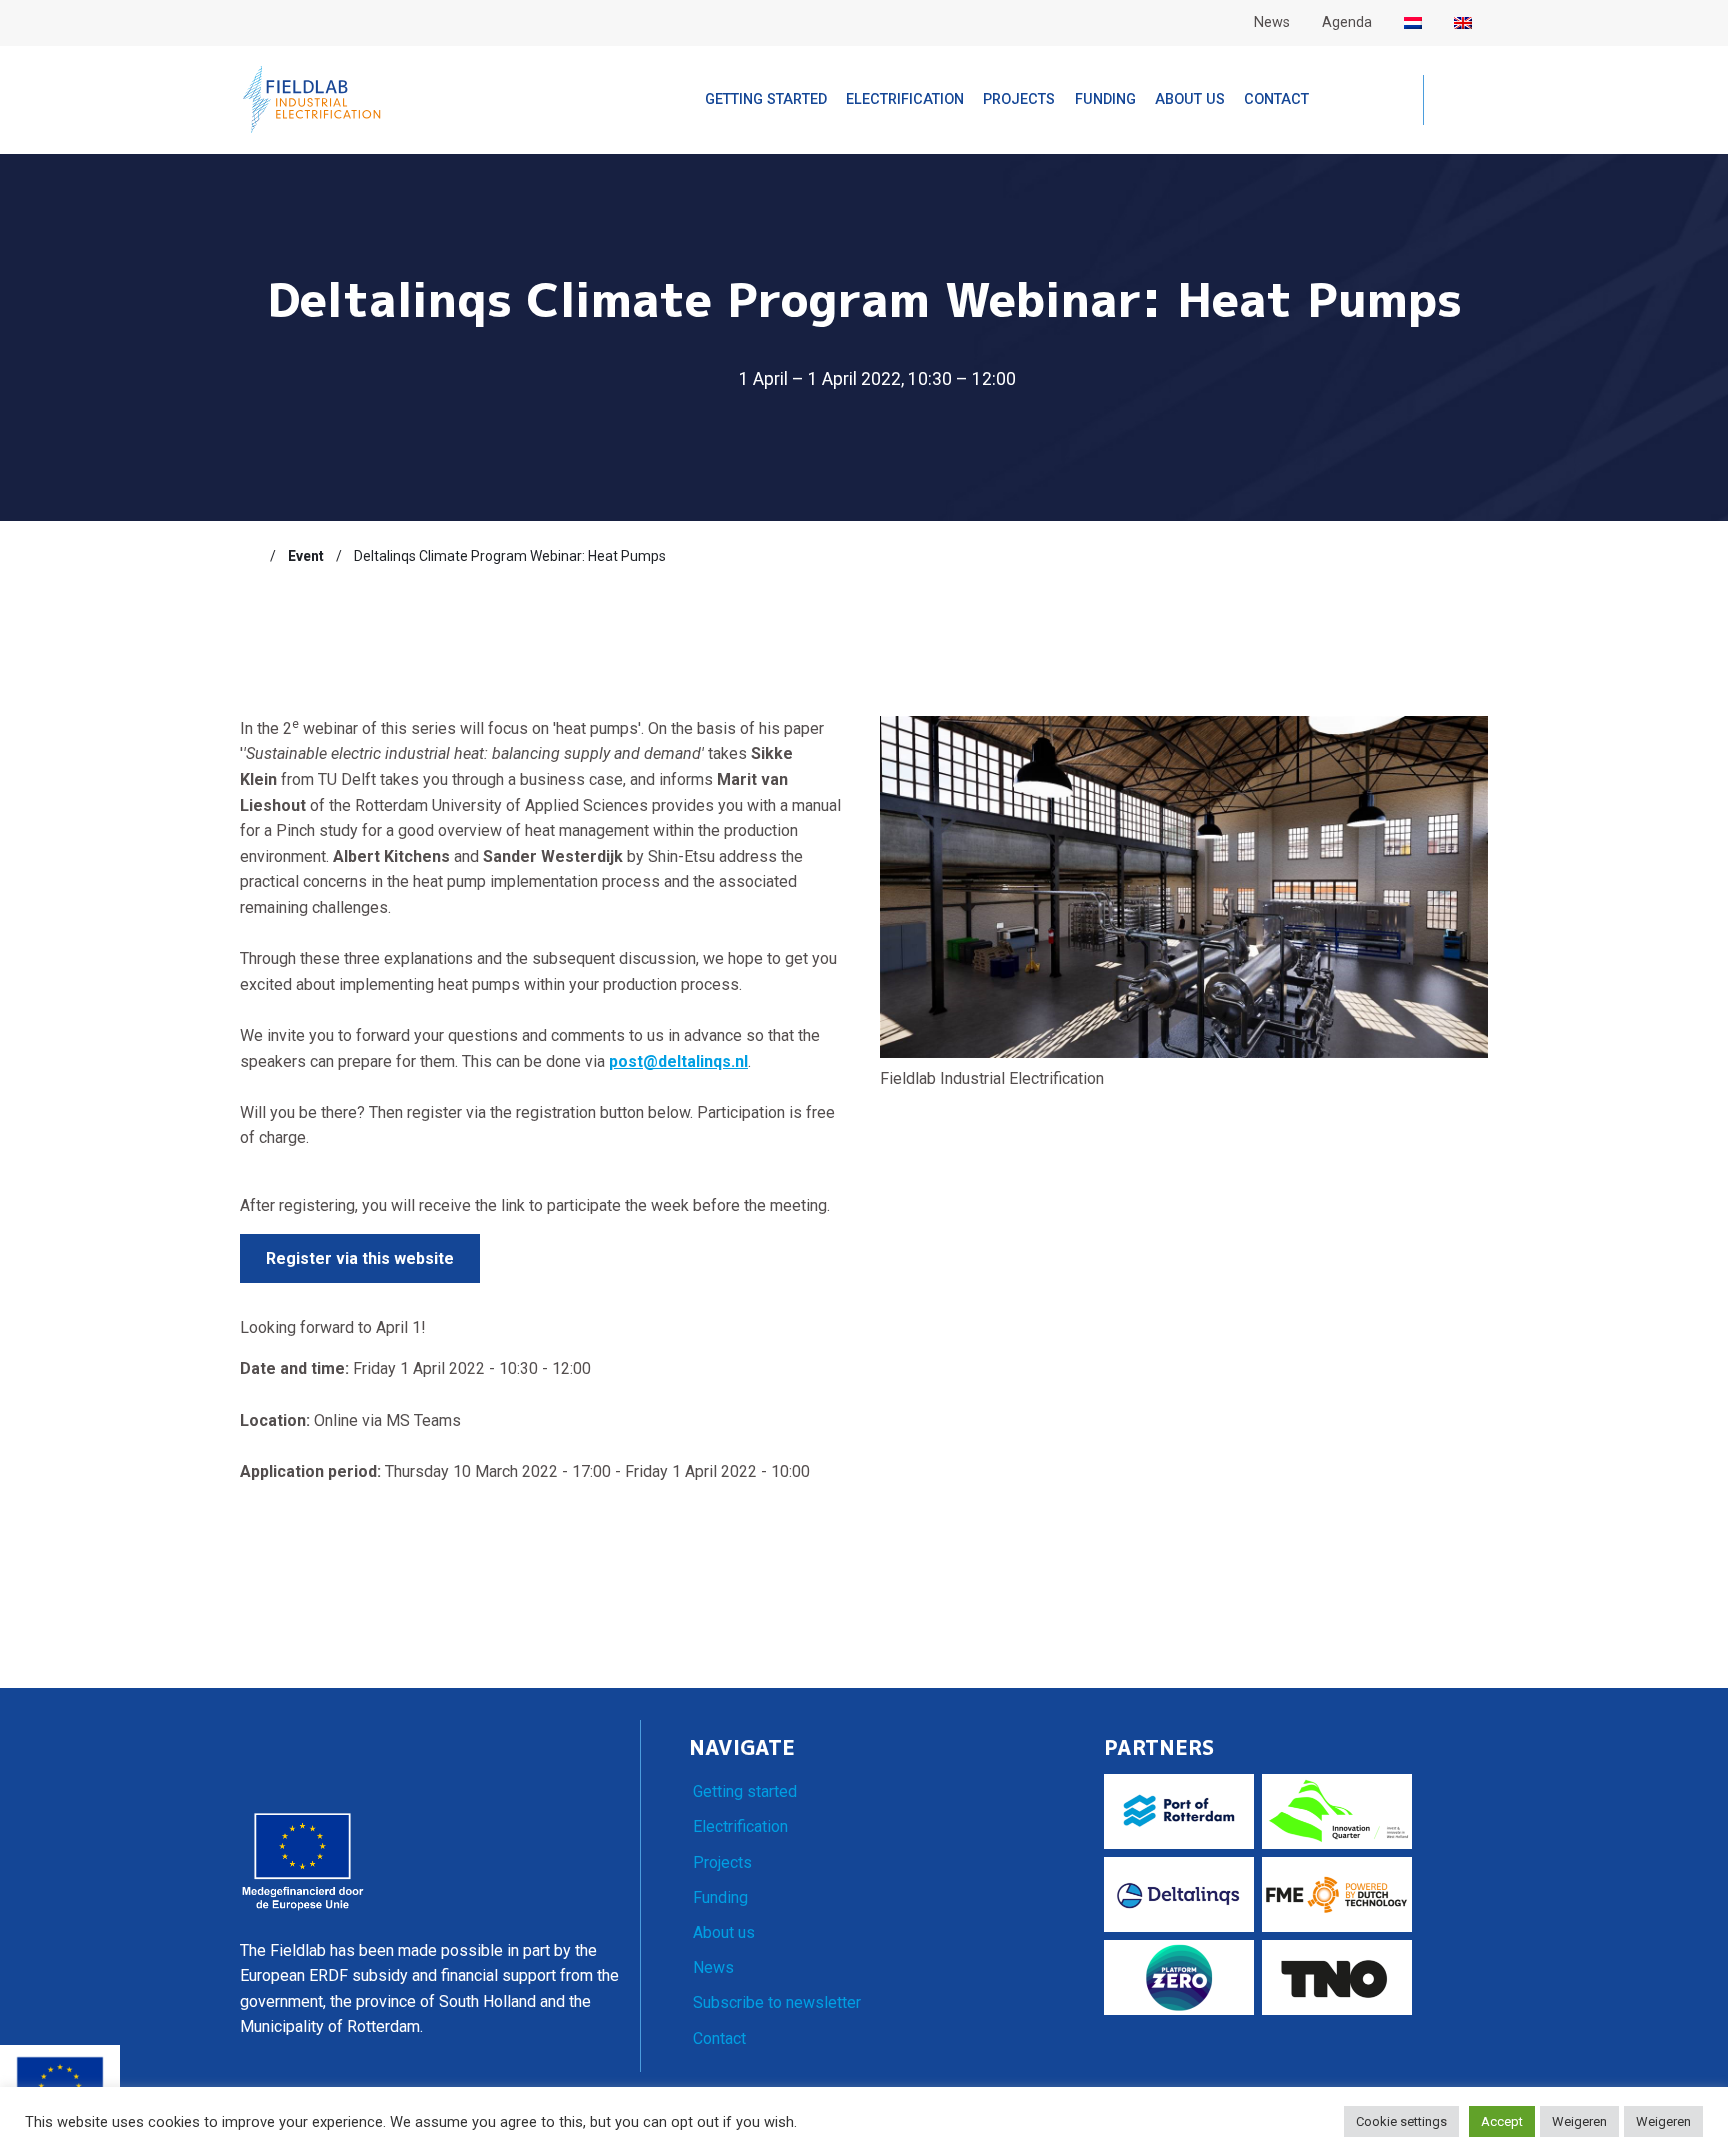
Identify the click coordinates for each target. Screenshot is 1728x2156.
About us (724, 1932)
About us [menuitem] (1190, 99)
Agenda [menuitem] (1347, 22)
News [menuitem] (1272, 22)
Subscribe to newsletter (777, 2002)
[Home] (249, 556)
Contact (719, 2038)
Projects (722, 1862)
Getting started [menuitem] (766, 99)
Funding (720, 1897)
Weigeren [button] (1579, 2121)
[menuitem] (1413, 23)
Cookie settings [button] (1401, 2121)
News (713, 1967)
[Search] (1456, 101)
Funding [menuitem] (1105, 99)
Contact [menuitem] (1276, 99)
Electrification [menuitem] (905, 99)
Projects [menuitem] (1019, 99)
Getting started (745, 1791)
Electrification (740, 1826)
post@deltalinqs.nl (678, 1061)
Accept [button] (1502, 2121)
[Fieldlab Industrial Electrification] (312, 98)
